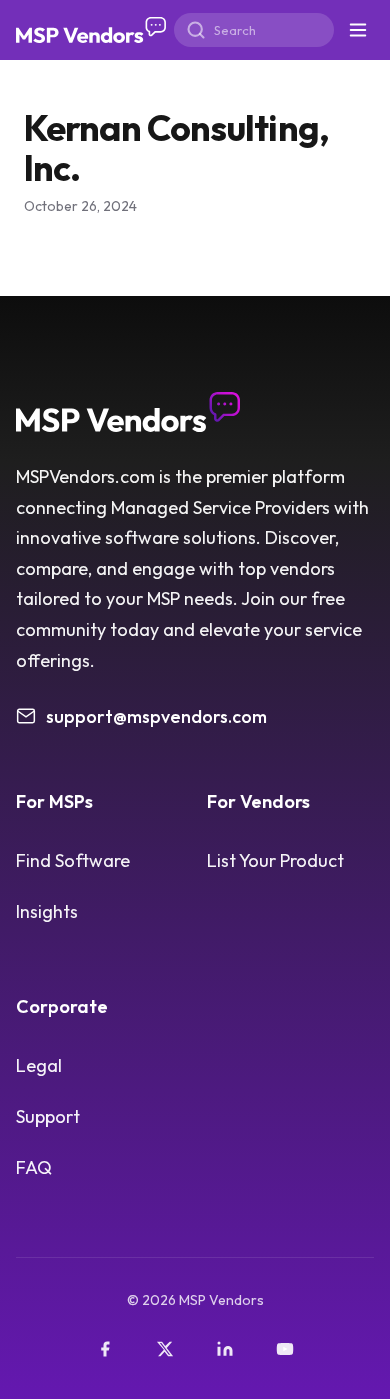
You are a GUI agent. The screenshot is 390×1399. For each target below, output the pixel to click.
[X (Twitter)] (165, 1349)
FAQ (34, 1167)
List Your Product (275, 860)
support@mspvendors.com (156, 716)
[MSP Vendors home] (91, 30)
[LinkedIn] (225, 1349)
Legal (39, 1065)
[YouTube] (285, 1349)
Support (48, 1116)
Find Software (73, 860)
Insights (47, 911)
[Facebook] (105, 1349)
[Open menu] (358, 30)
